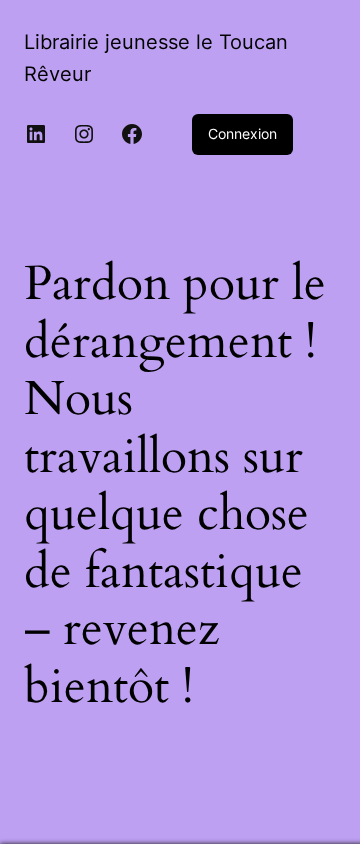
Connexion (242, 133)
